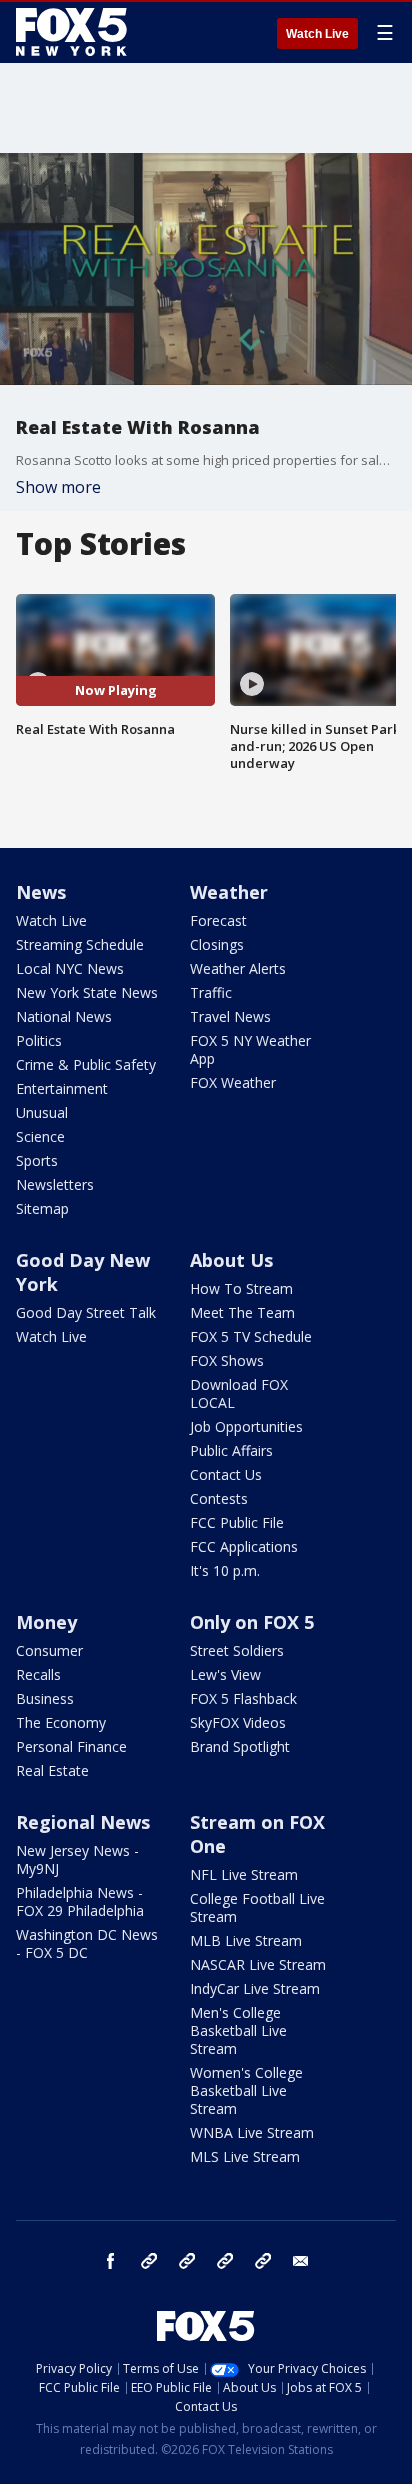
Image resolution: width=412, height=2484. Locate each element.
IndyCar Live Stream (255, 1988)
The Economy (61, 1722)
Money (46, 1622)
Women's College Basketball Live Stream (246, 2090)
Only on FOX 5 (252, 1622)
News (41, 892)
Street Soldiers (237, 1650)
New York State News (87, 992)
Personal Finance (71, 1746)
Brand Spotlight (240, 1746)
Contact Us (226, 1474)
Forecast (218, 920)
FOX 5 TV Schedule (251, 1336)
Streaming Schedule (80, 944)
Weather (229, 892)
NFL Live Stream (244, 1874)
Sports (37, 1160)
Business (45, 1698)
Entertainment (62, 1088)
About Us (231, 1260)
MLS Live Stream (245, 2156)
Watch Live (317, 34)
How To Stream (241, 1288)
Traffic (211, 992)
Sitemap (42, 1208)
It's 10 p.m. (225, 1570)
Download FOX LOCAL (239, 1393)
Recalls (38, 1674)
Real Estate (52, 1770)
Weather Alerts (238, 968)
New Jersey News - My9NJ (77, 1859)
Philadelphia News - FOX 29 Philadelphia (80, 1901)
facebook (111, 2261)
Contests (219, 1498)
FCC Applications (244, 1546)
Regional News (83, 1822)
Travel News (230, 1016)
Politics (39, 1040)
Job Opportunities (246, 1426)
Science (40, 1136)
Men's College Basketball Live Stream (238, 2030)
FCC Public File (237, 1522)
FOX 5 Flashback (243, 1698)
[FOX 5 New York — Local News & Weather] (74, 32)
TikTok (187, 2261)
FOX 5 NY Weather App (250, 1049)
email (301, 2261)
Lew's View (225, 1674)
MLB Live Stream (246, 1940)
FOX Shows (227, 1360)
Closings (217, 944)
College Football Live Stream (257, 1907)
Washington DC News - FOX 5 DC (87, 1943)
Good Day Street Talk (86, 1312)
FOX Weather (233, 1082)
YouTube (225, 2261)
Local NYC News (70, 968)
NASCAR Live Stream (258, 1964)
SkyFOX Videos (238, 1722)
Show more (58, 487)
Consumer (49, 1650)
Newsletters (55, 1184)
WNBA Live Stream (252, 2132)
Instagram (149, 2261)
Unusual (42, 1112)
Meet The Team (242, 1312)
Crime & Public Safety (86, 1064)
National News (64, 1016)
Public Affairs (231, 1450)
